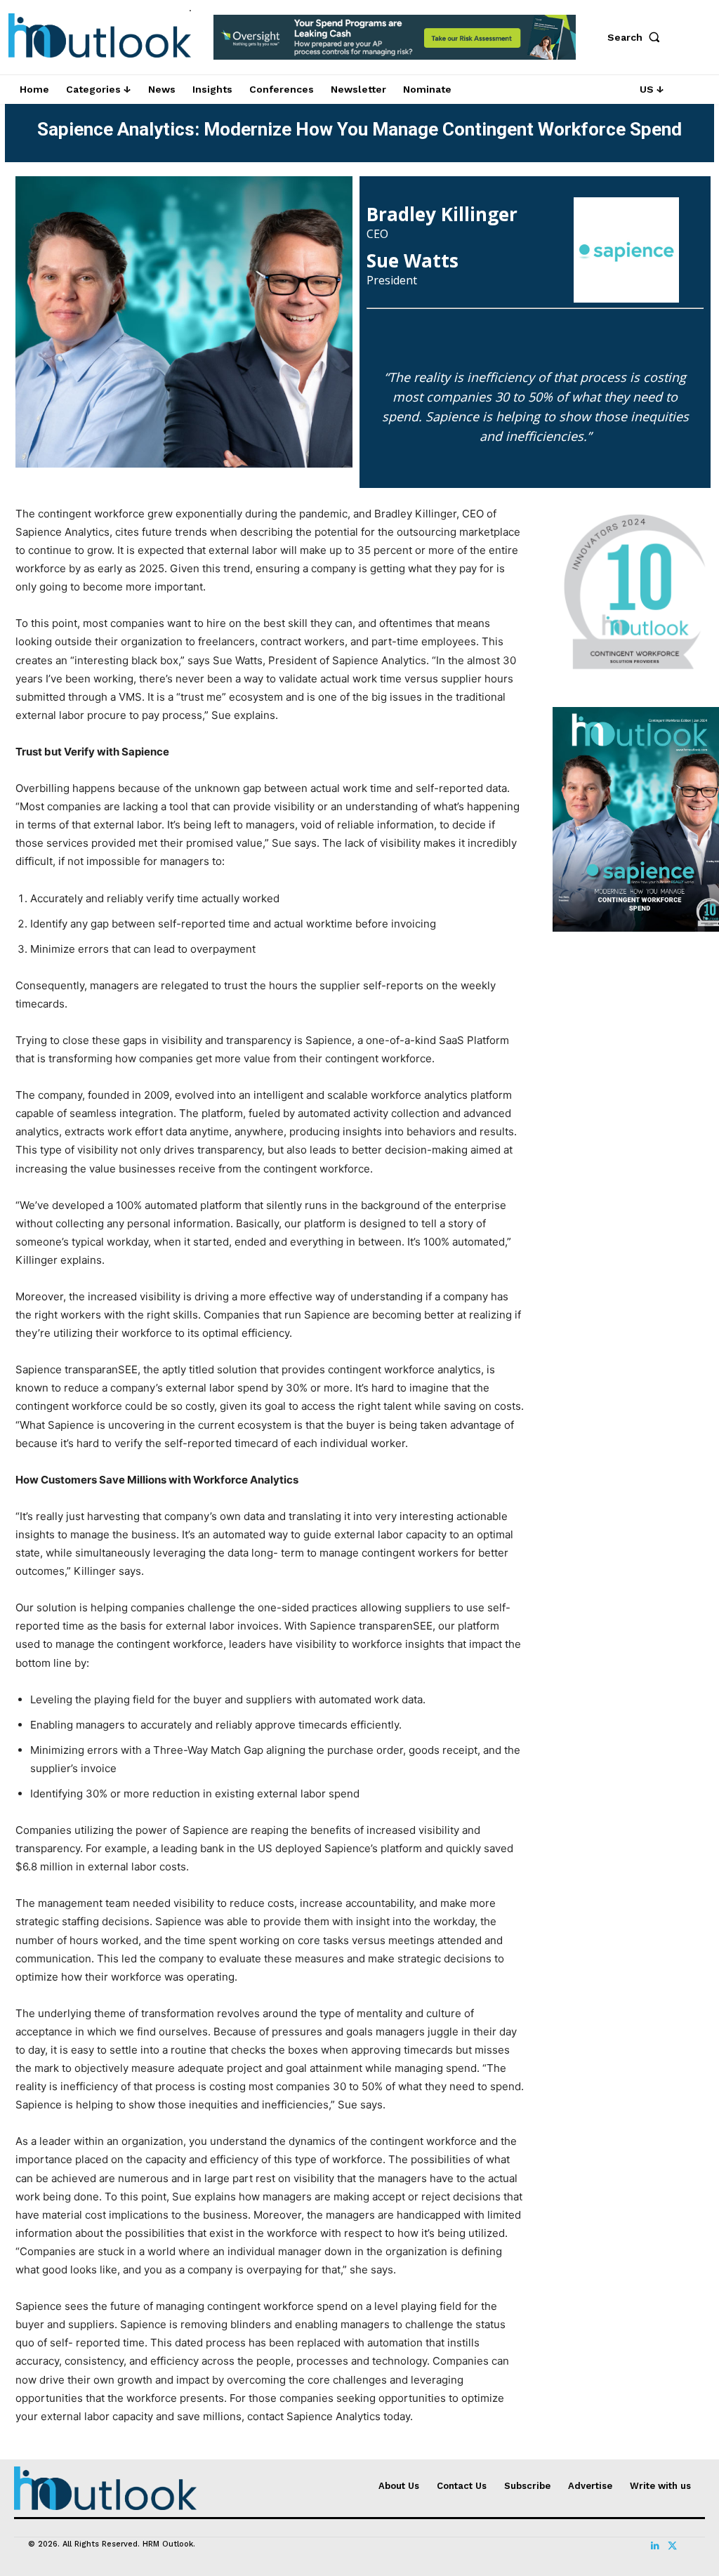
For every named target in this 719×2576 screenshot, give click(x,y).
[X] (672, 2546)
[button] (637, 37)
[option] (395, 45)
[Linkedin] (655, 2546)
